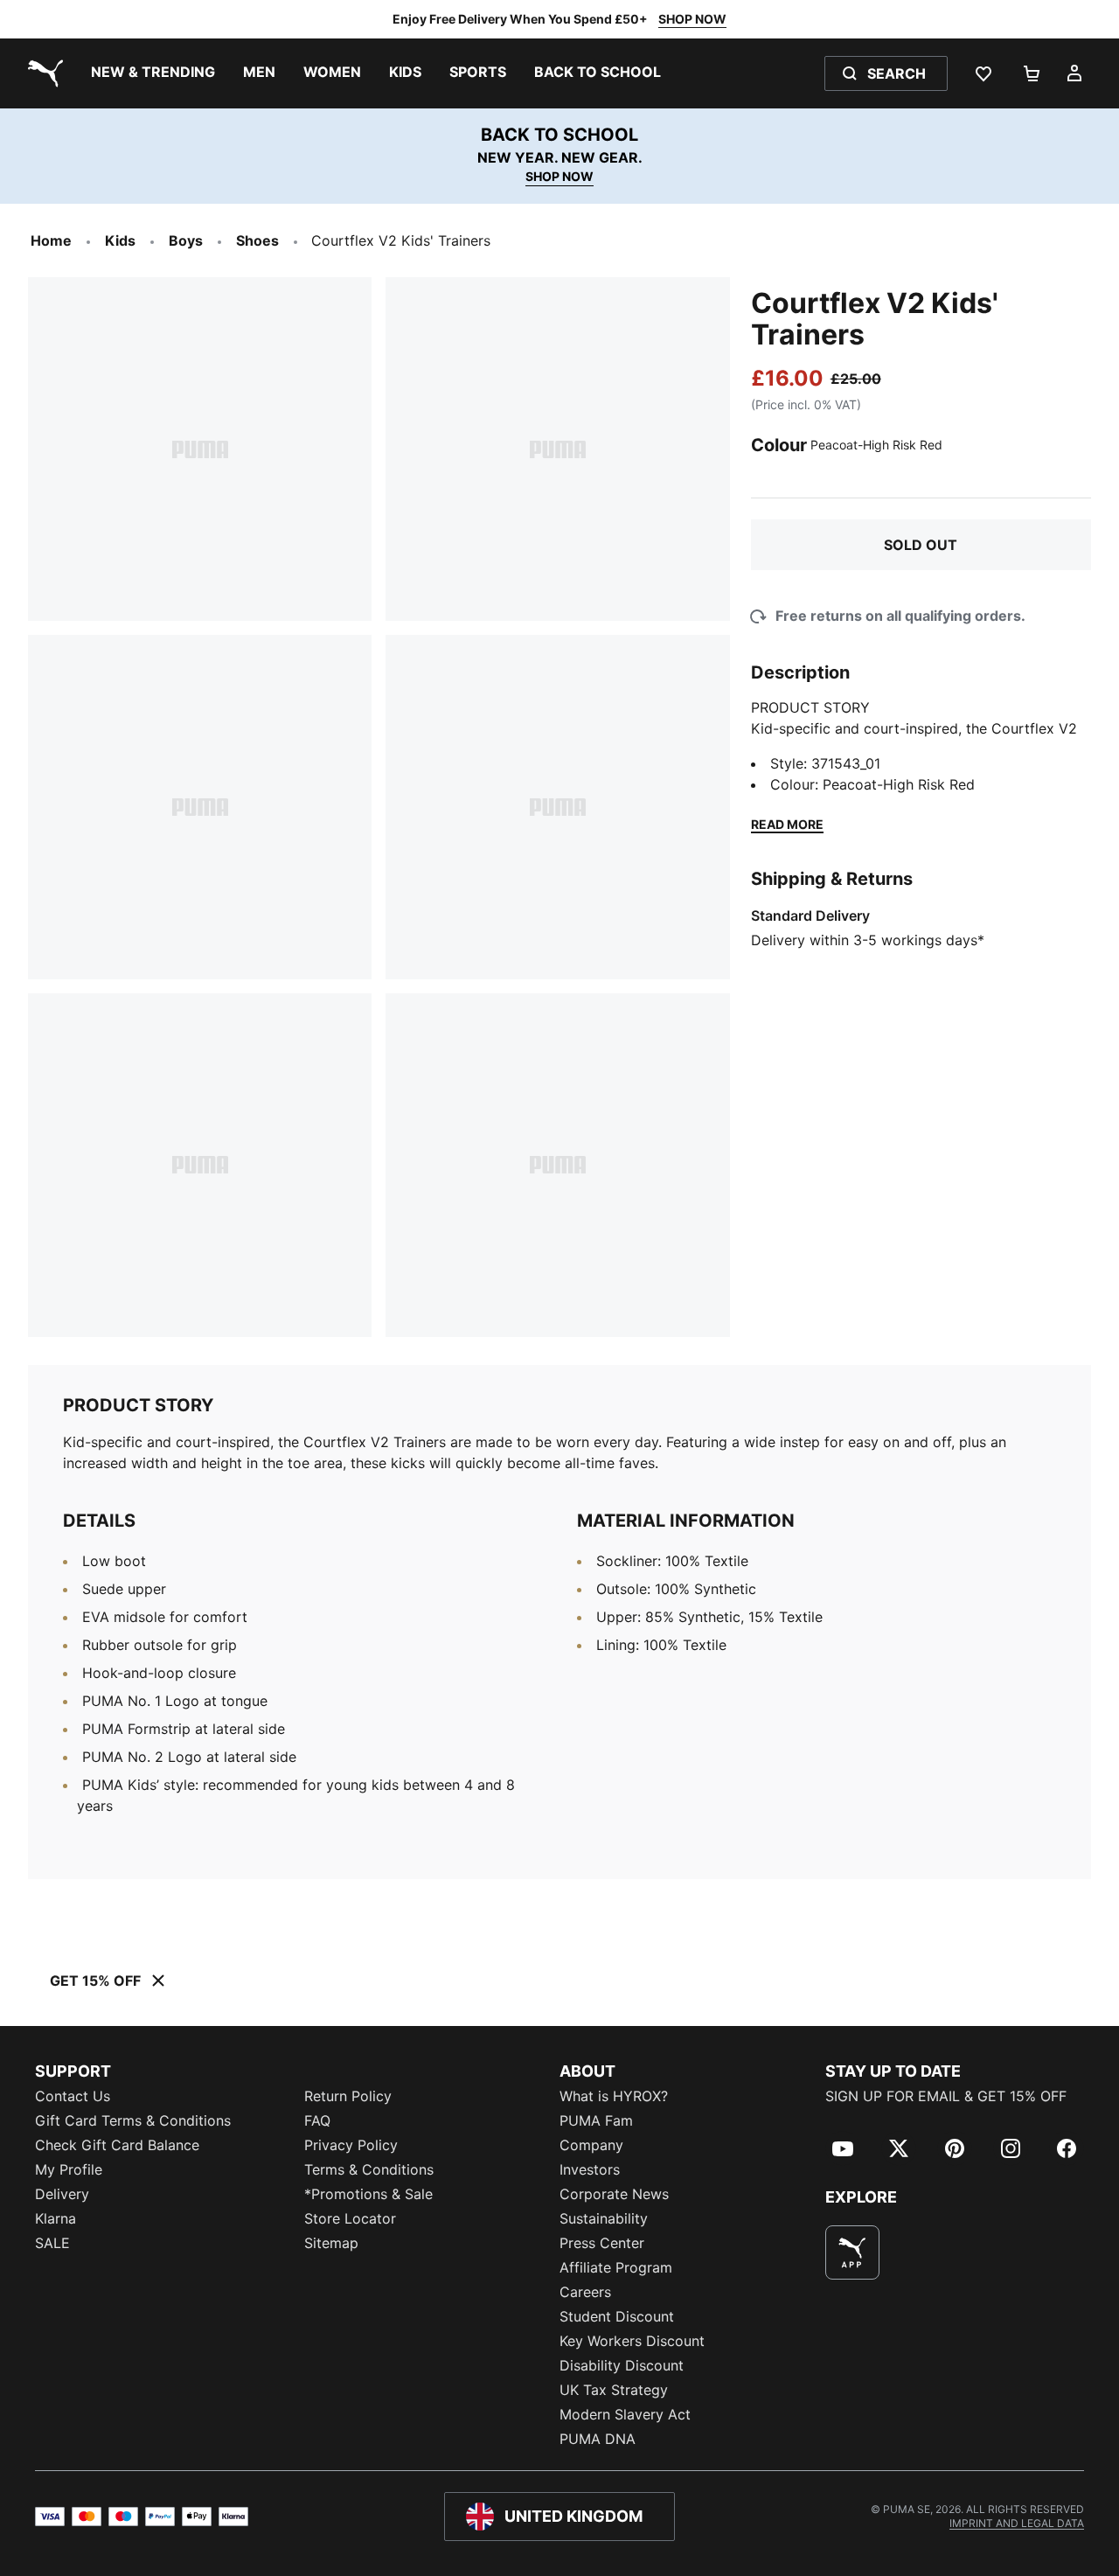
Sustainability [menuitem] (604, 2218)
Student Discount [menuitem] (617, 2316)
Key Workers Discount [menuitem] (632, 2341)
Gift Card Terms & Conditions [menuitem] (133, 2120)
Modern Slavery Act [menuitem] (625, 2414)
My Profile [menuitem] (69, 2169)
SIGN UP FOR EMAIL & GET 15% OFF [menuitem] (946, 2096)
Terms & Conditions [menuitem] (369, 2169)
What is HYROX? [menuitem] (614, 2096)
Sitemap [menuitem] (331, 2243)
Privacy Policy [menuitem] (351, 2145)
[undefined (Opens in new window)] (852, 2252)
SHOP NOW (692, 19)
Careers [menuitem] (585, 2292)
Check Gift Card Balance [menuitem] (117, 2145)
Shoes (257, 240)
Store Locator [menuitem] (350, 2218)
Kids (120, 240)
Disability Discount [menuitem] (622, 2365)
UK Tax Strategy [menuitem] (614, 2390)
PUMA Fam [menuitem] (596, 2120)
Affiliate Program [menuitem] (616, 2267)
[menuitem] (153, 73)
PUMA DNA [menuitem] (598, 2439)
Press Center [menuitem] (602, 2243)
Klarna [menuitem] (56, 2218)
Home (51, 240)
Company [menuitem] (591, 2145)
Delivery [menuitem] (62, 2194)
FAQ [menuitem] (317, 2120)
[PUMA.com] (42, 73)
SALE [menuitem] (52, 2243)
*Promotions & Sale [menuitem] (368, 2194)
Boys (186, 240)
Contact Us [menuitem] (73, 2096)
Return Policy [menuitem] (348, 2096)
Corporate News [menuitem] (614, 2194)
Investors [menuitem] (590, 2169)
